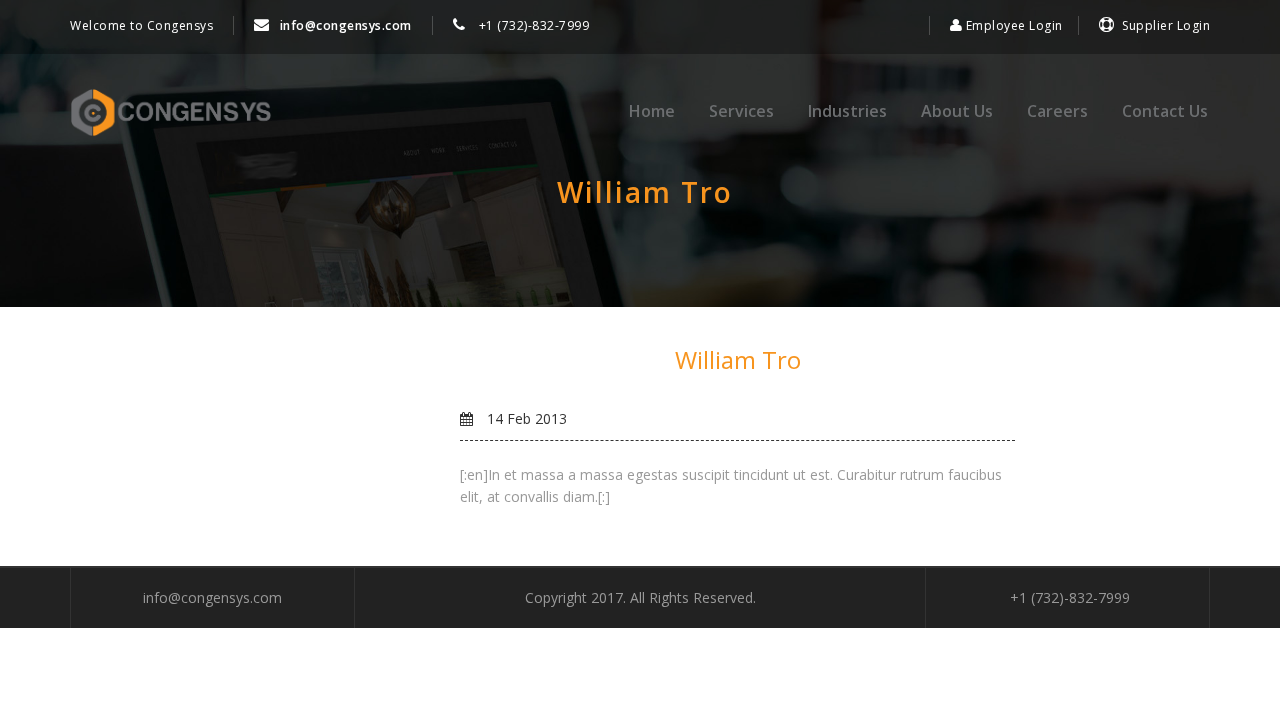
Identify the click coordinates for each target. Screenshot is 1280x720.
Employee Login (1012, 25)
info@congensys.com (346, 25)
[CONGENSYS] (171, 113)
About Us (957, 111)
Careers (1057, 111)
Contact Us (1165, 111)
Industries (847, 111)
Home (652, 111)
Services (741, 111)
